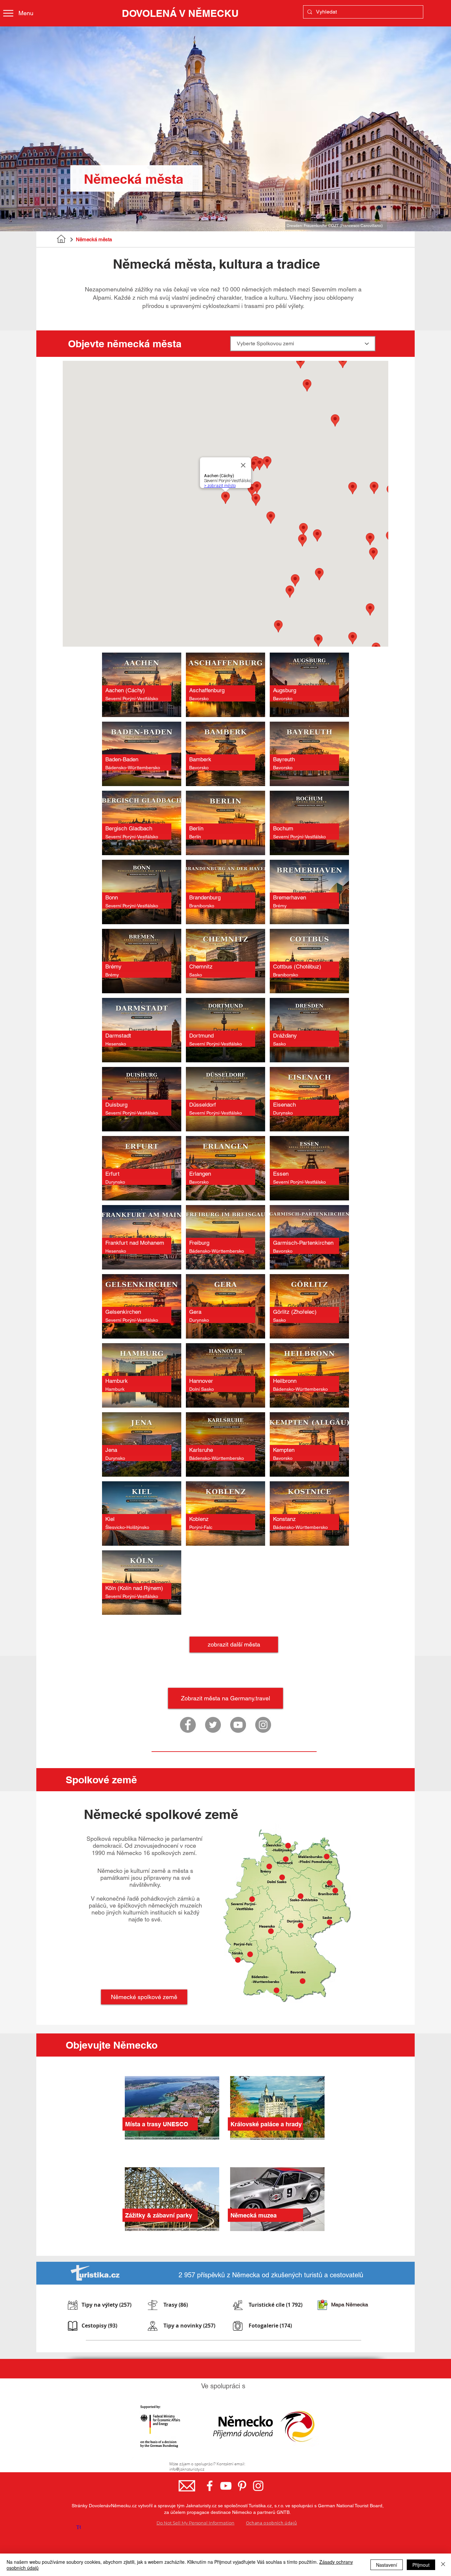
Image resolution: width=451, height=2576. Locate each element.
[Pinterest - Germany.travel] (242, 2486)
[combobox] (303, 344)
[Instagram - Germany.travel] (258, 2486)
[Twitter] (213, 1725)
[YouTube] (238, 1725)
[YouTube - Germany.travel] (226, 2486)
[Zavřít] (443, 2565)
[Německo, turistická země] (188, 1725)
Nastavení (387, 2565)
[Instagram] (263, 1725)
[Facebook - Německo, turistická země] (210, 2486)
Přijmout (421, 2565)
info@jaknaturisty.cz (187, 2469)
